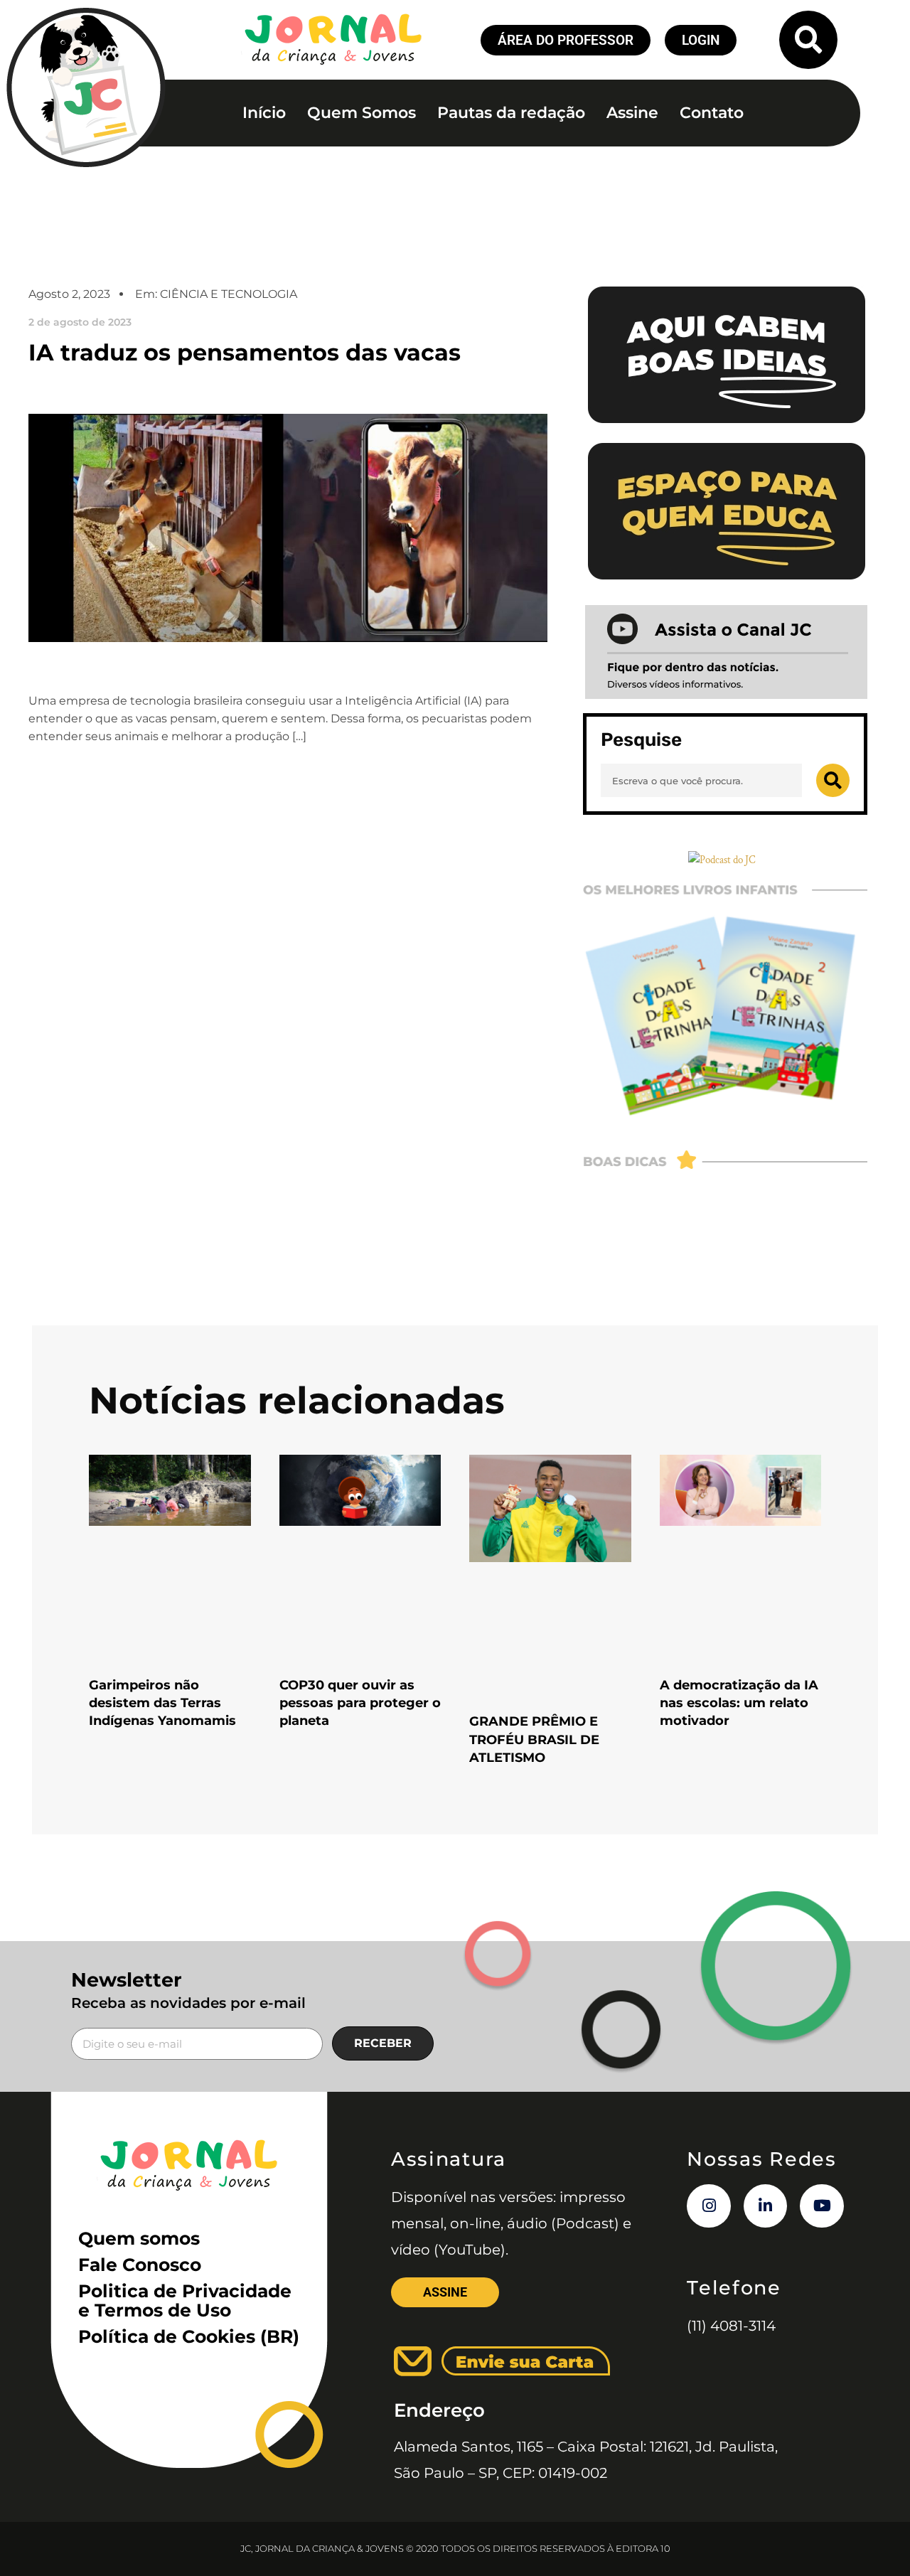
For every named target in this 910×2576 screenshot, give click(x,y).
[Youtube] (822, 2206)
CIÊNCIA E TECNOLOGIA (229, 294)
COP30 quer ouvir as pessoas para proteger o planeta (360, 1703)
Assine (632, 113)
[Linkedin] (766, 2206)
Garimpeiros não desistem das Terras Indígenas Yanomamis (162, 1703)
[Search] (833, 780)
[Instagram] (709, 2206)
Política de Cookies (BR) (189, 2336)
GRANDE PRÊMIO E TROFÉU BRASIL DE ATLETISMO (534, 1739)
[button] (808, 40)
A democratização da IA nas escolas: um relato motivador (739, 1703)
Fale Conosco (140, 2265)
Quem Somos (362, 113)
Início (264, 113)
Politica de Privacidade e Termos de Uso (185, 2300)
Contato (712, 113)
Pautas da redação (511, 113)
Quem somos (139, 2238)
